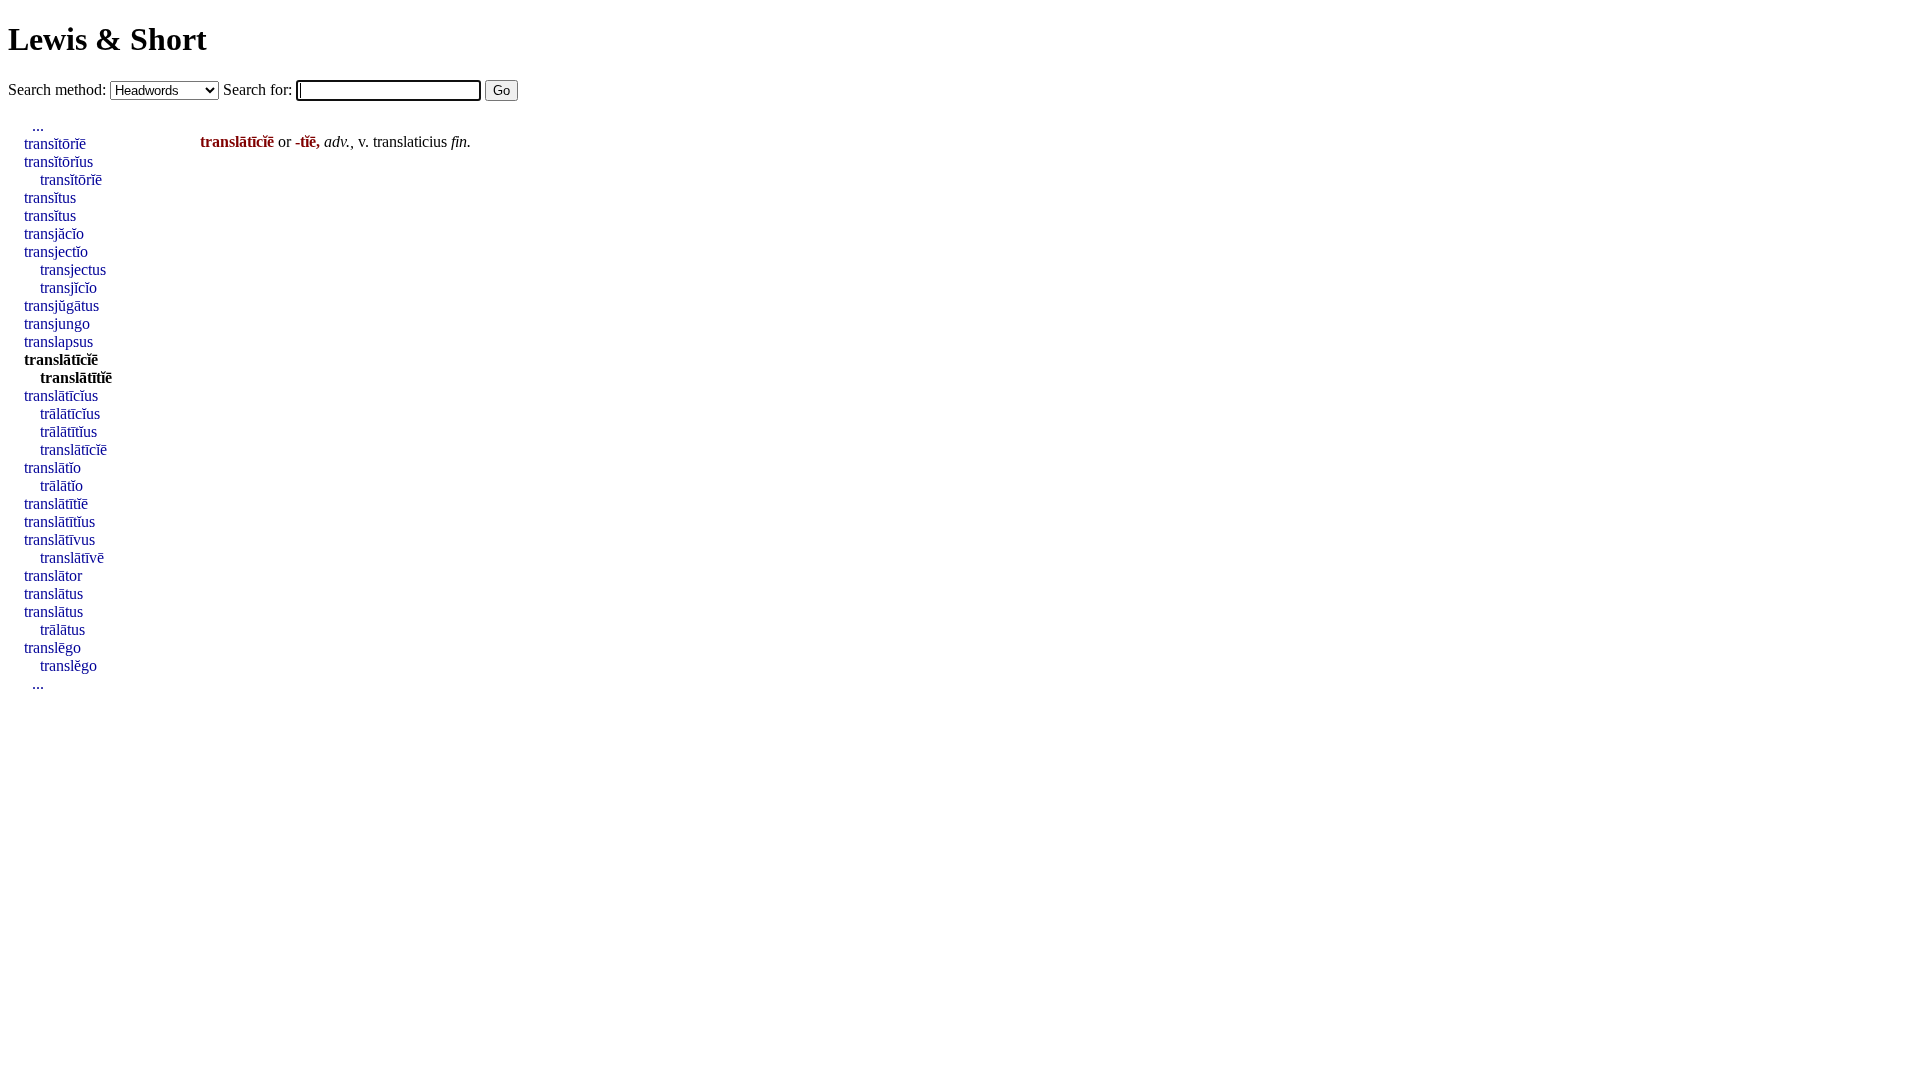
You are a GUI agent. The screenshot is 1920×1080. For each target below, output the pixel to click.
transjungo (57, 323)
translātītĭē (76, 377)
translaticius (410, 141)
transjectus (73, 269)
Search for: (259, 89)
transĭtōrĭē (55, 143)
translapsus (58, 341)
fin (459, 141)
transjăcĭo (54, 233)
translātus (53, 593)
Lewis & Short (107, 39)
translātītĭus (59, 521)
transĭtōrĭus (58, 161)
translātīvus (59, 539)
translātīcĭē (61, 359)
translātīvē (72, 557)
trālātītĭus (68, 431)
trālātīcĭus (70, 413)
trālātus (62, 629)
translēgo (52, 647)
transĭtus (50, 197)
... (38, 125)
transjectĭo (56, 251)
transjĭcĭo (68, 287)
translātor (53, 575)
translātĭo (52, 467)
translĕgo (68, 665)
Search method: (59, 89)
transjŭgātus (61, 305)
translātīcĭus (61, 395)
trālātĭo (61, 485)
